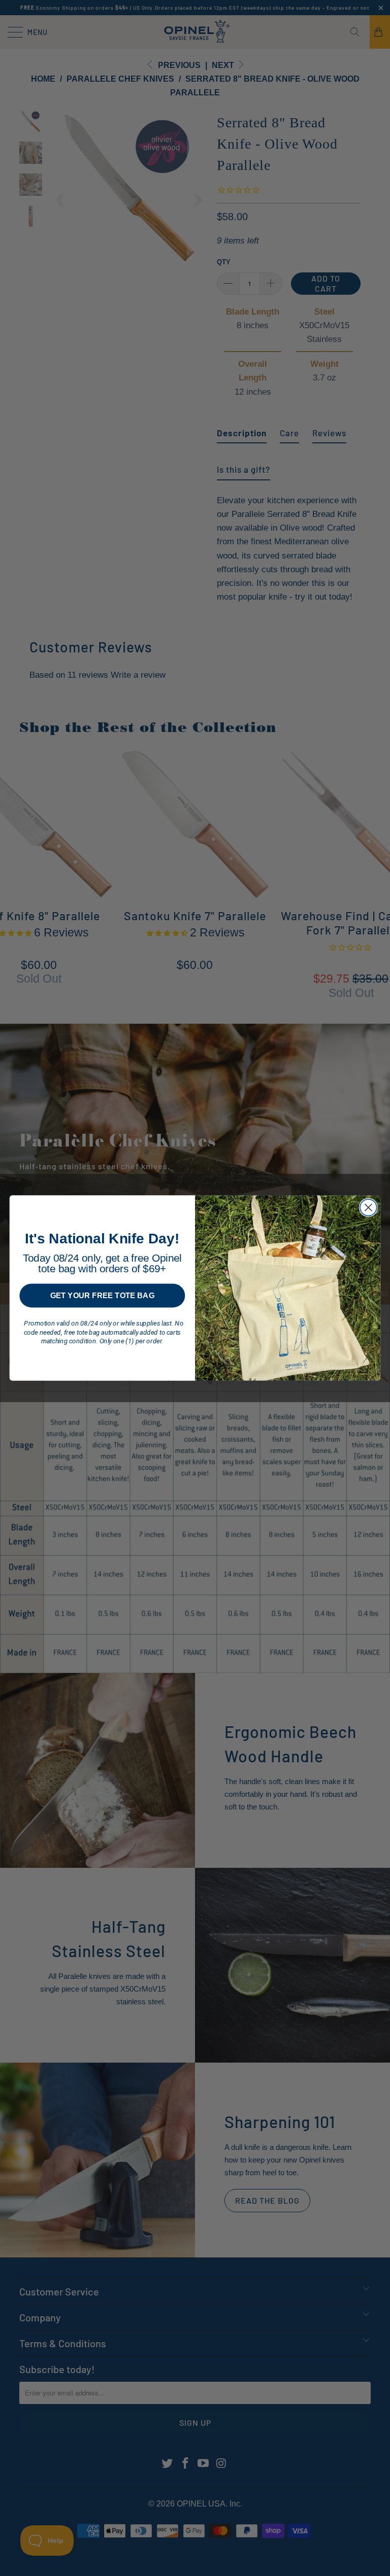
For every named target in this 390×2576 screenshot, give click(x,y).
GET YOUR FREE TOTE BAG (102, 1295)
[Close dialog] (368, 1208)
